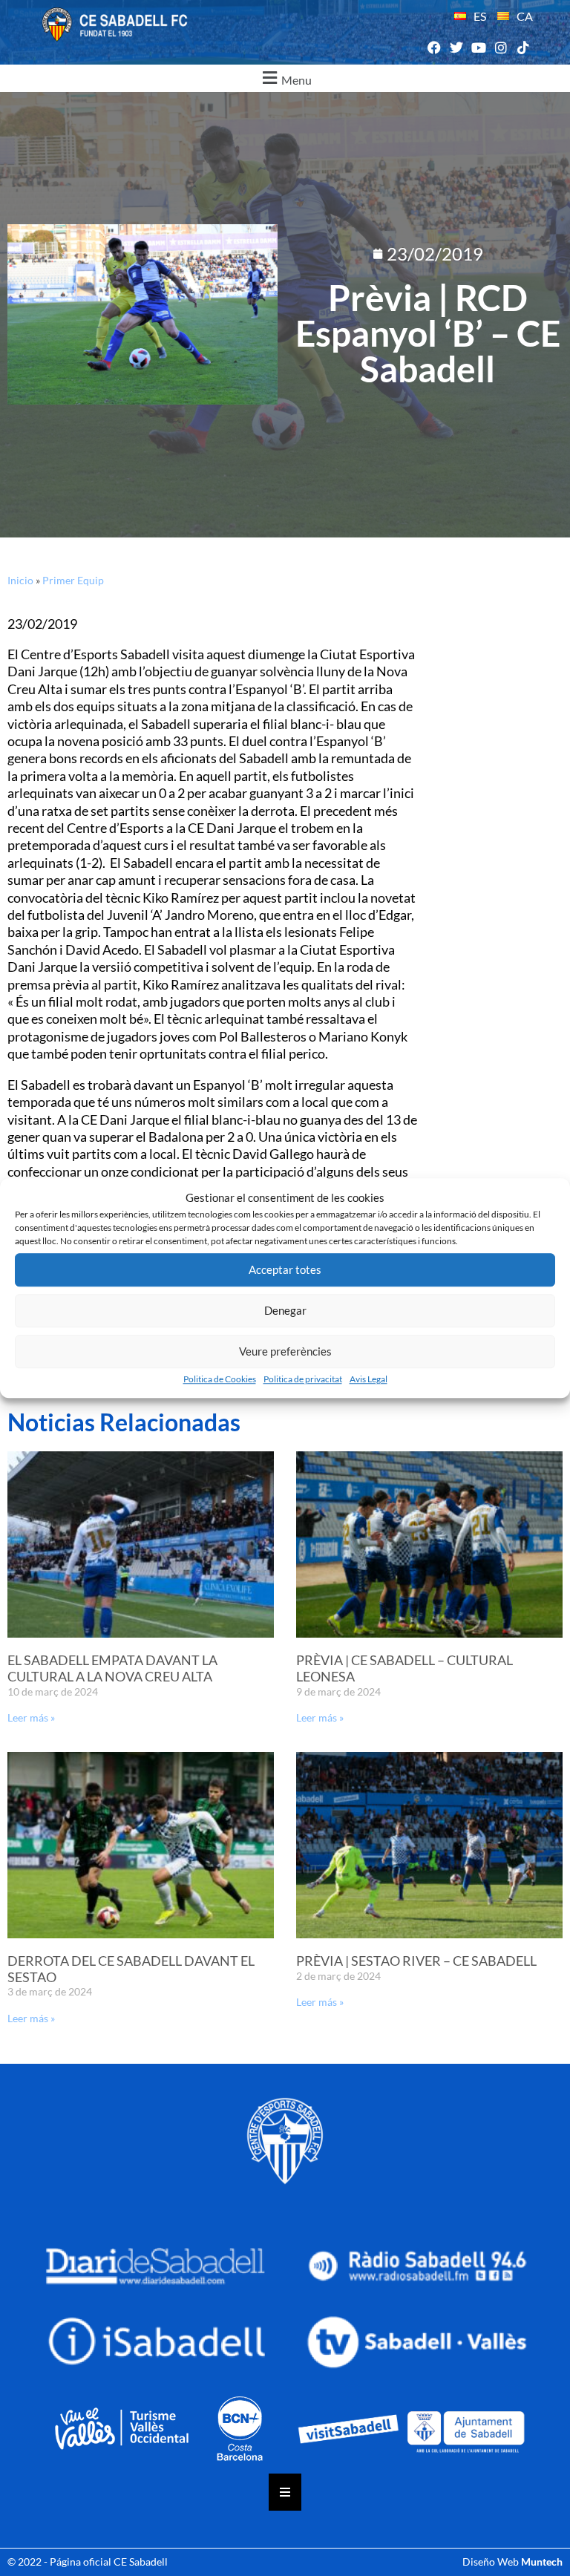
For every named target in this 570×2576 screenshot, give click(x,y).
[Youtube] (478, 48)
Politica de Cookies (220, 1379)
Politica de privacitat (303, 1379)
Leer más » (31, 1717)
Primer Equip (73, 580)
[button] (285, 78)
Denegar (285, 1310)
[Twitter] (456, 48)
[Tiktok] (524, 48)
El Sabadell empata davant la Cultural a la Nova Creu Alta (112, 1668)
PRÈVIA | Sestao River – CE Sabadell (416, 1961)
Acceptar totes (285, 1269)
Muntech (542, 2562)
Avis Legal (368, 1379)
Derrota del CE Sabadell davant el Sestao (131, 1969)
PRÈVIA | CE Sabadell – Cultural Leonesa (404, 1668)
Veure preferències (285, 1351)
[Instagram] (501, 48)
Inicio (20, 580)
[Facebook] (434, 48)
